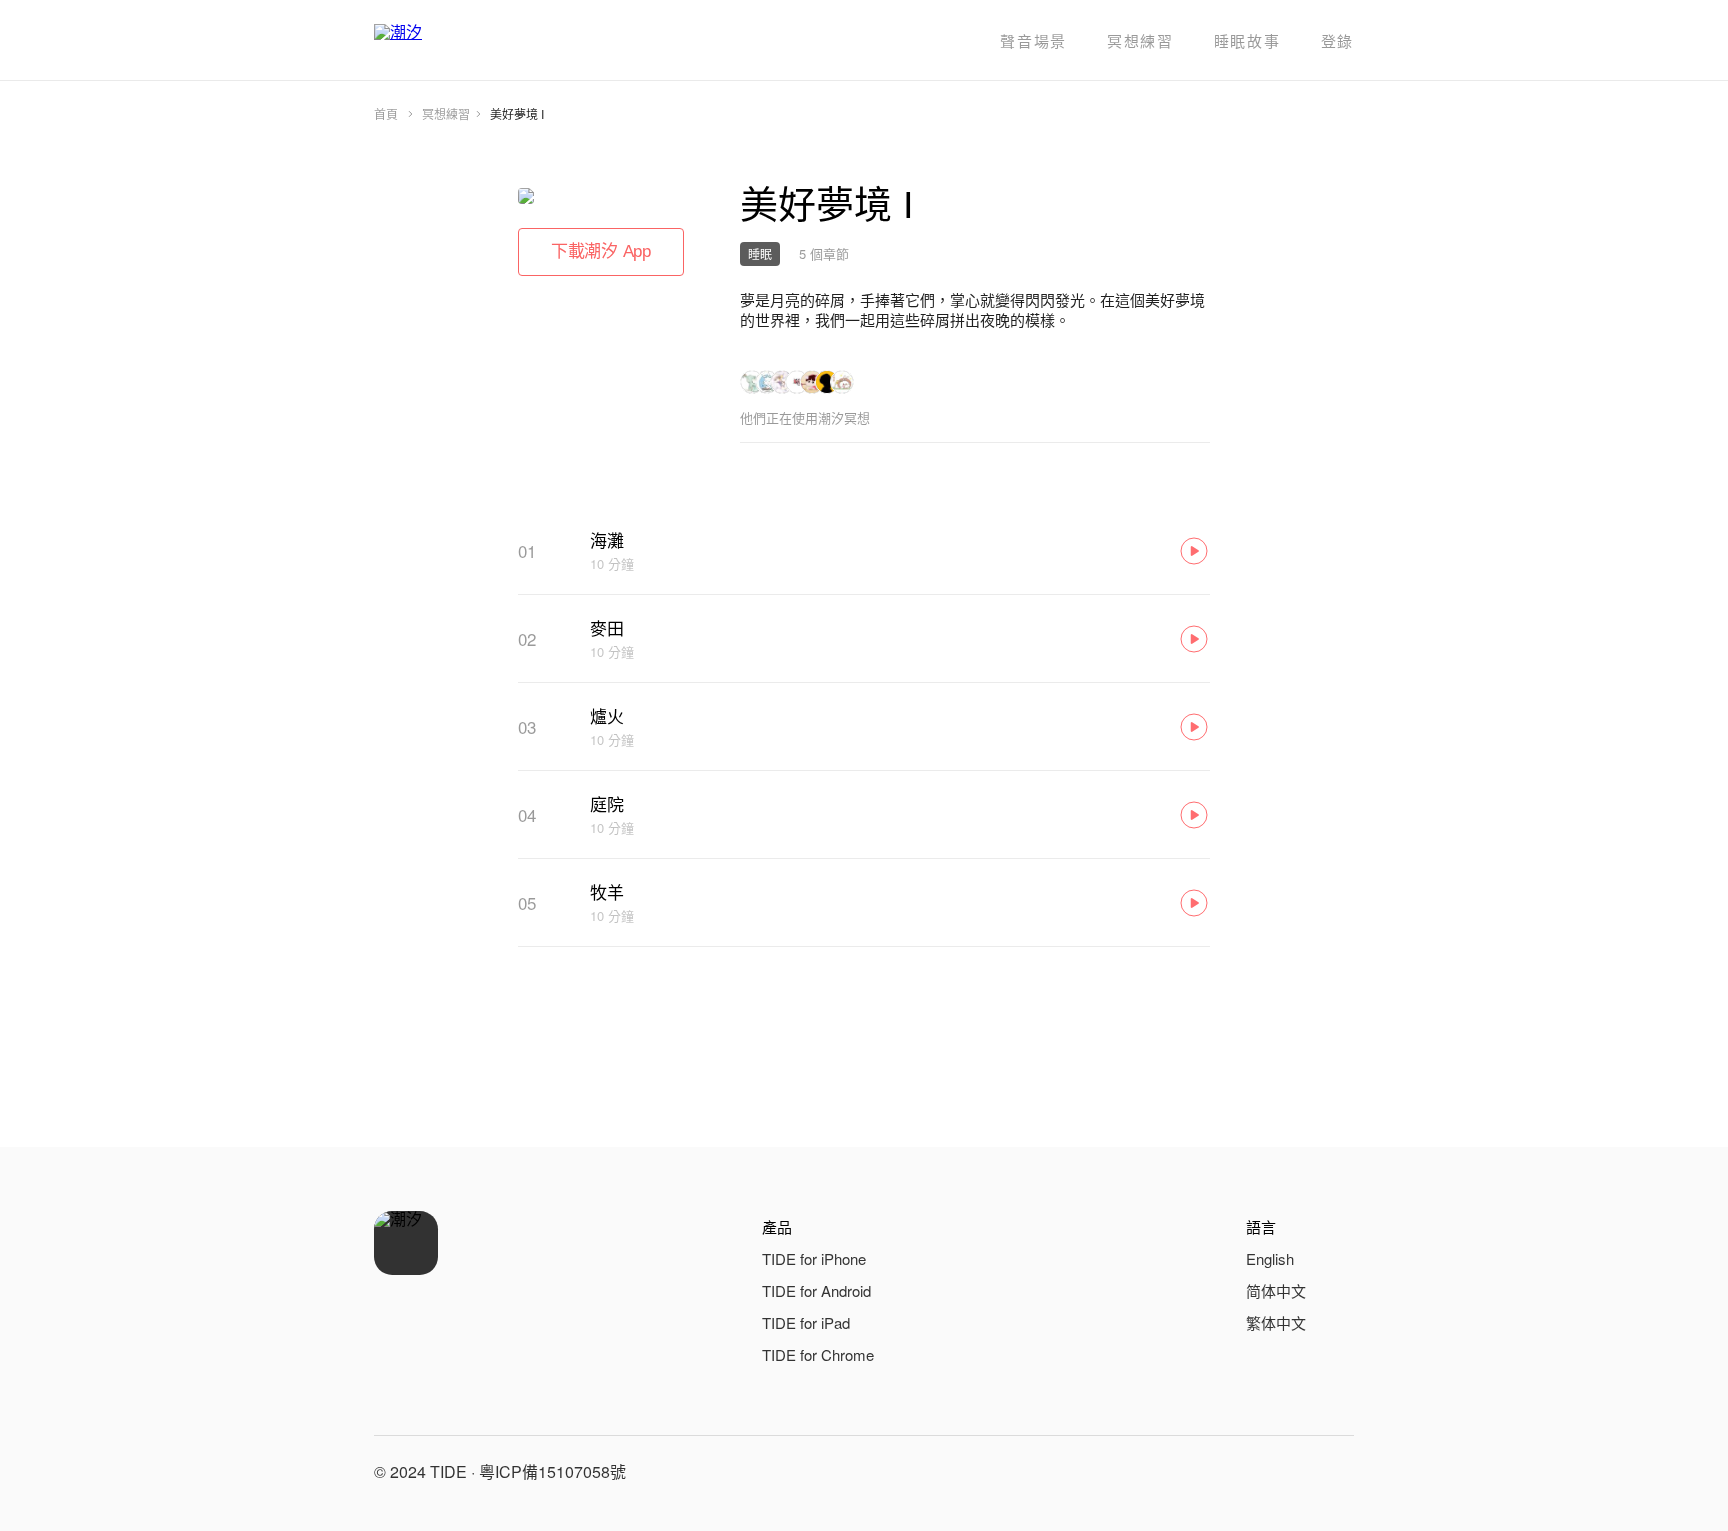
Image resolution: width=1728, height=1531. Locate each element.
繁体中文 (1276, 1322)
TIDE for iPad (806, 1322)
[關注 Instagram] (1286, 1472)
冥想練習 (1140, 40)
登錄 (1337, 40)
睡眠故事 (1247, 40)
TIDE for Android (816, 1290)
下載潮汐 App (601, 251)
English (1270, 1258)
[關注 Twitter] (1334, 1472)
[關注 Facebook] (1238, 1472)
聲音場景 (1033, 40)
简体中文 (1276, 1290)
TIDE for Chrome (818, 1354)
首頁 (386, 113)
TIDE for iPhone (814, 1258)
